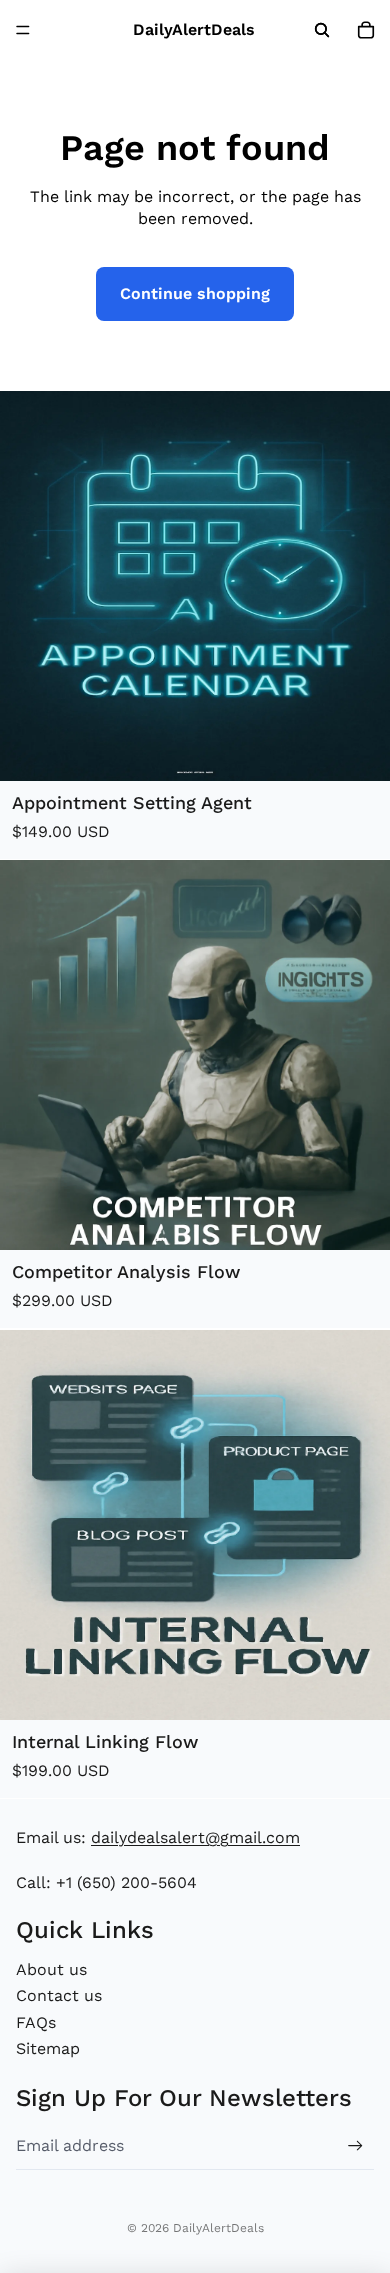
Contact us (59, 1995)
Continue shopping (195, 293)
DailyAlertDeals (218, 2228)
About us (51, 1969)
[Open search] (322, 30)
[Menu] (23, 30)
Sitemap (48, 2048)
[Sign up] (355, 2146)
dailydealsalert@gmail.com (195, 1837)
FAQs (36, 2022)
